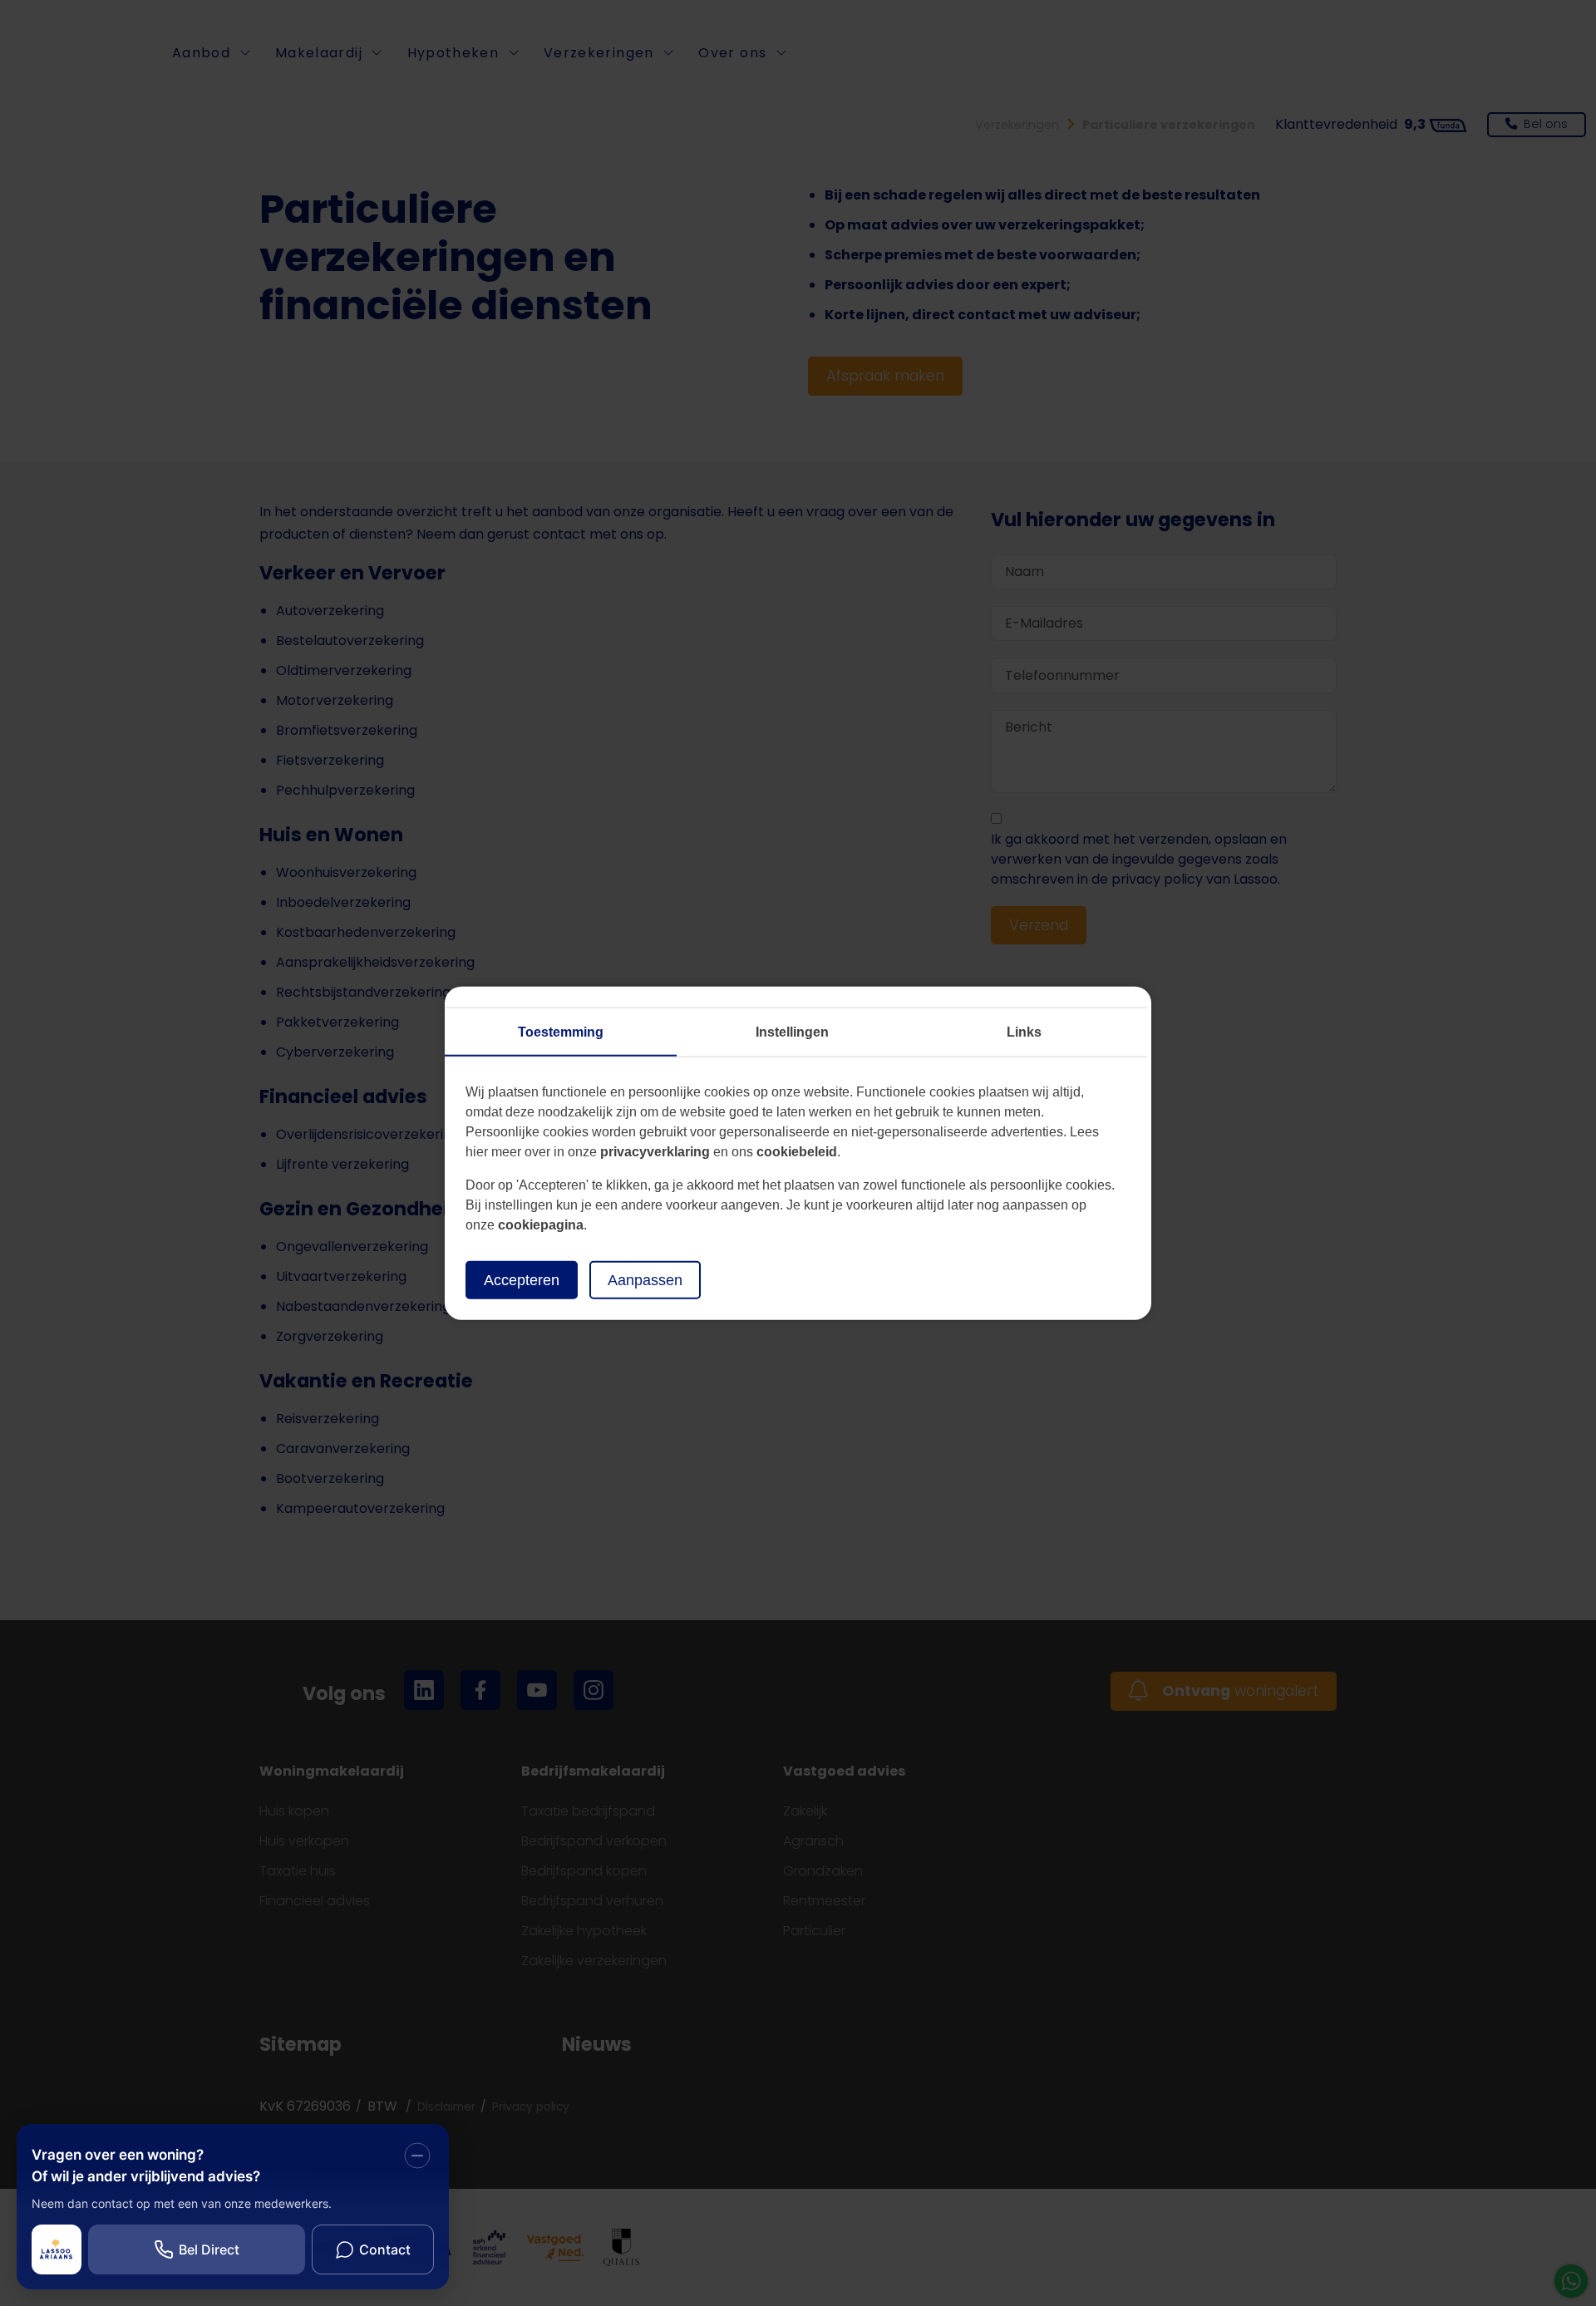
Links (1024, 1031)
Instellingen (792, 1031)
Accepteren (522, 1279)
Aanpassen (645, 1279)
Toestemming (561, 1031)
